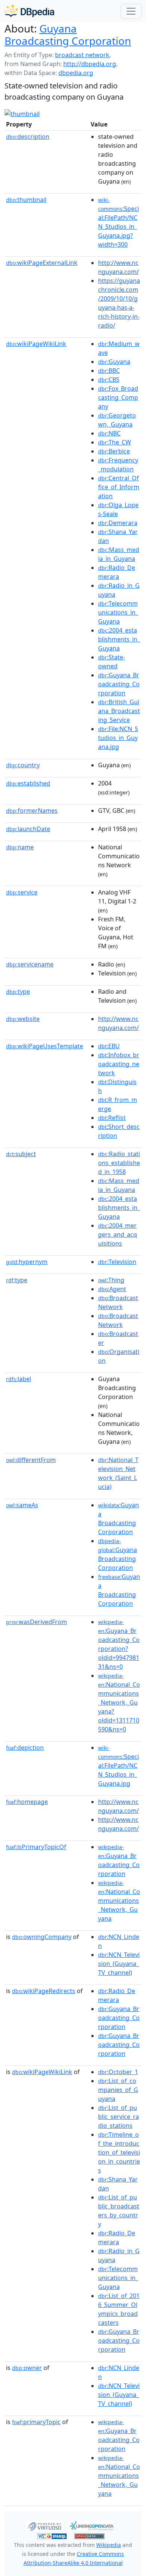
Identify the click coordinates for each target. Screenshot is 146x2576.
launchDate (28, 829)
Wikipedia (109, 2545)
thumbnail (26, 200)
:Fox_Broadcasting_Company (118, 397)
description (28, 137)
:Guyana (114, 362)
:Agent (112, 1289)
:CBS (109, 380)
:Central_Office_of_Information (119, 487)
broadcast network (82, 55)
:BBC (109, 371)
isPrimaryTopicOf (36, 1847)
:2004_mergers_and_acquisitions (118, 1234)
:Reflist (112, 1118)
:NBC (109, 433)
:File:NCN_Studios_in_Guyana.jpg (118, 738)
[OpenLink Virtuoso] (45, 2525)
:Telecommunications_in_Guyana (118, 612)
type (18, 992)
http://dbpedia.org (90, 64)
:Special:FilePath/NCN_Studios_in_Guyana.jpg (118, 1766)
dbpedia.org (76, 73)
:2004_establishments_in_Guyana (119, 639)
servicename (30, 964)
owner (27, 2368)
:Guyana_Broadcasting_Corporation (119, 684)
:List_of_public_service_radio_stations (118, 2117)
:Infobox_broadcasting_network (119, 1064)
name (20, 847)
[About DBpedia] (29, 11)
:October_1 (118, 2072)
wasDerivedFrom (36, 1622)
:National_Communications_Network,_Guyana (119, 1901)
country (23, 765)
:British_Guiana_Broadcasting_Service (119, 711)
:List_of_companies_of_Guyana (118, 2090)
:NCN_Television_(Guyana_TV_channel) (119, 1964)
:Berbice (114, 451)
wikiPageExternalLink (42, 263)
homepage (27, 1802)
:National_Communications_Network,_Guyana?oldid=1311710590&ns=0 (119, 1703)
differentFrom (31, 1460)
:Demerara (118, 523)
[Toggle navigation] (131, 11)
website (23, 1019)
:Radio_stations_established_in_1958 (119, 1163)
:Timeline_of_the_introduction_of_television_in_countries (119, 2152)
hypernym (27, 1262)
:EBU (109, 1046)
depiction (25, 1748)
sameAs (22, 1505)
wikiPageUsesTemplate (45, 1046)
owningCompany (42, 1937)
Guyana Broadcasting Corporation (68, 35)
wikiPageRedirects (44, 1991)
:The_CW (115, 442)
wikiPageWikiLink (36, 344)
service (22, 892)
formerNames (32, 811)
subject (21, 1154)
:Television (117, 1262)
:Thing (111, 1280)
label (19, 1379)
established (28, 783)
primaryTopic (36, 2422)
